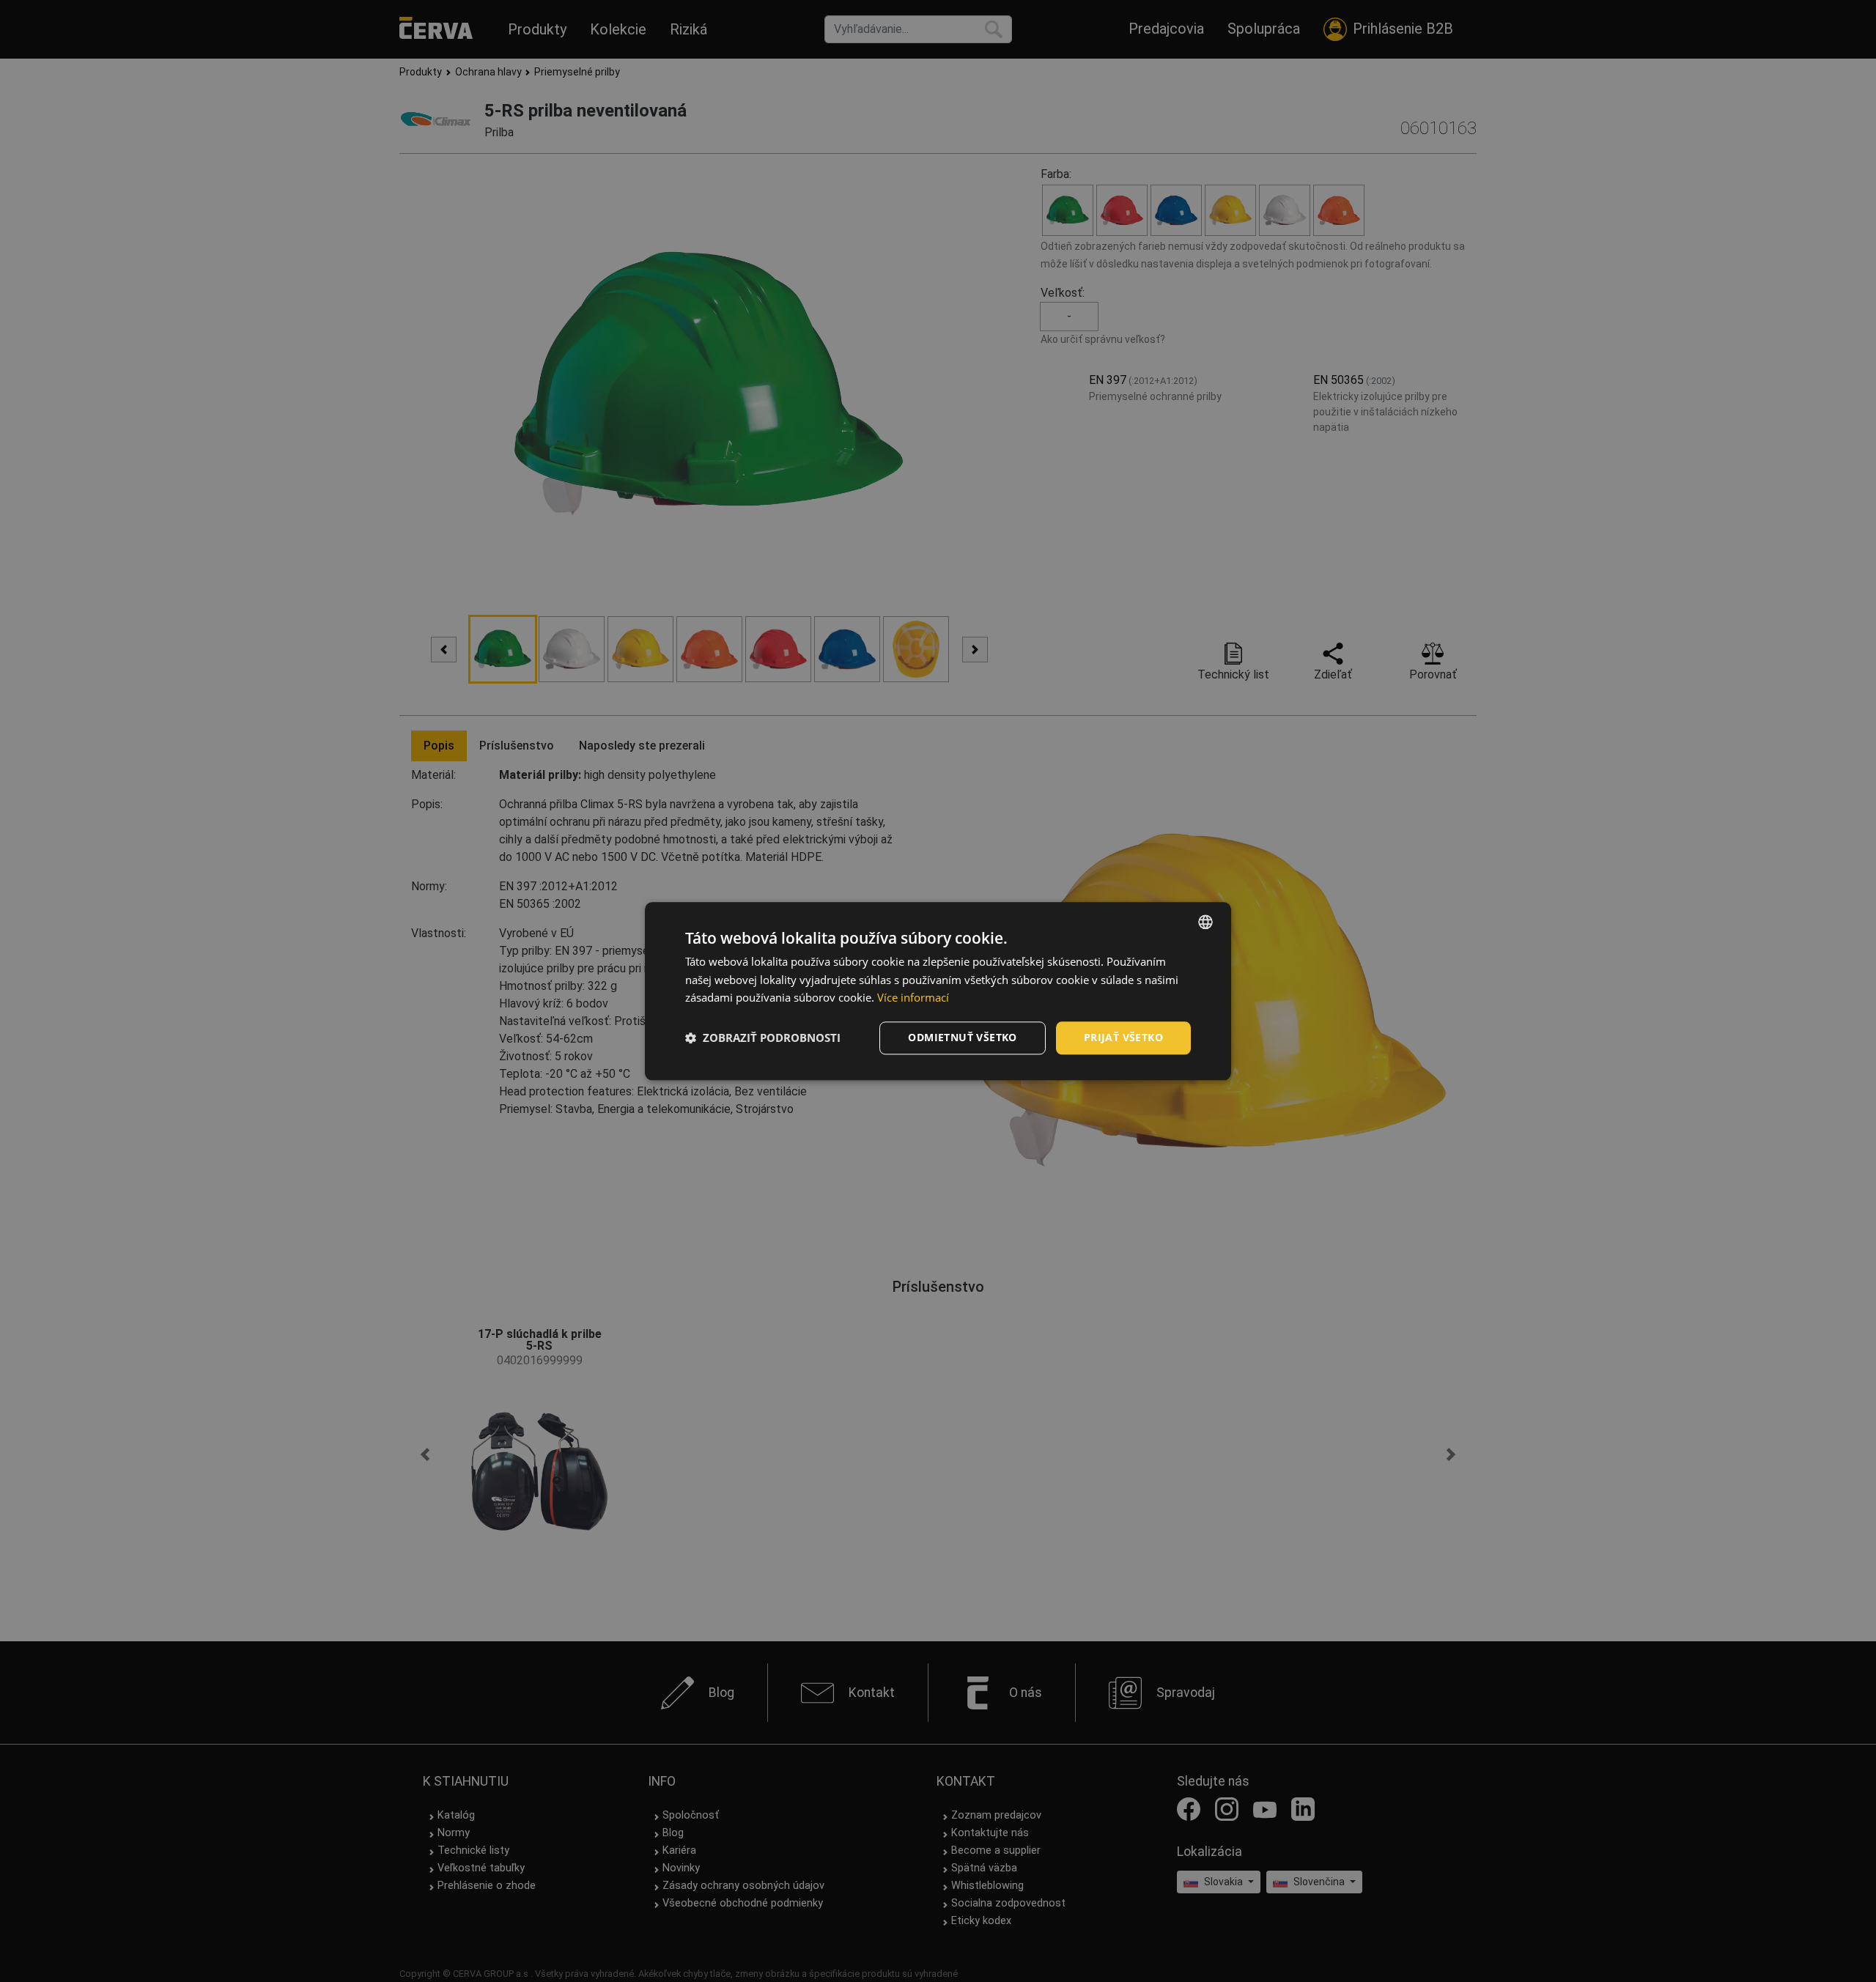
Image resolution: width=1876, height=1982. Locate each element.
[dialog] (938, 991)
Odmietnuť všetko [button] (962, 1037)
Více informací (913, 998)
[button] (763, 1038)
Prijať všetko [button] (1123, 1037)
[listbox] (1205, 922)
